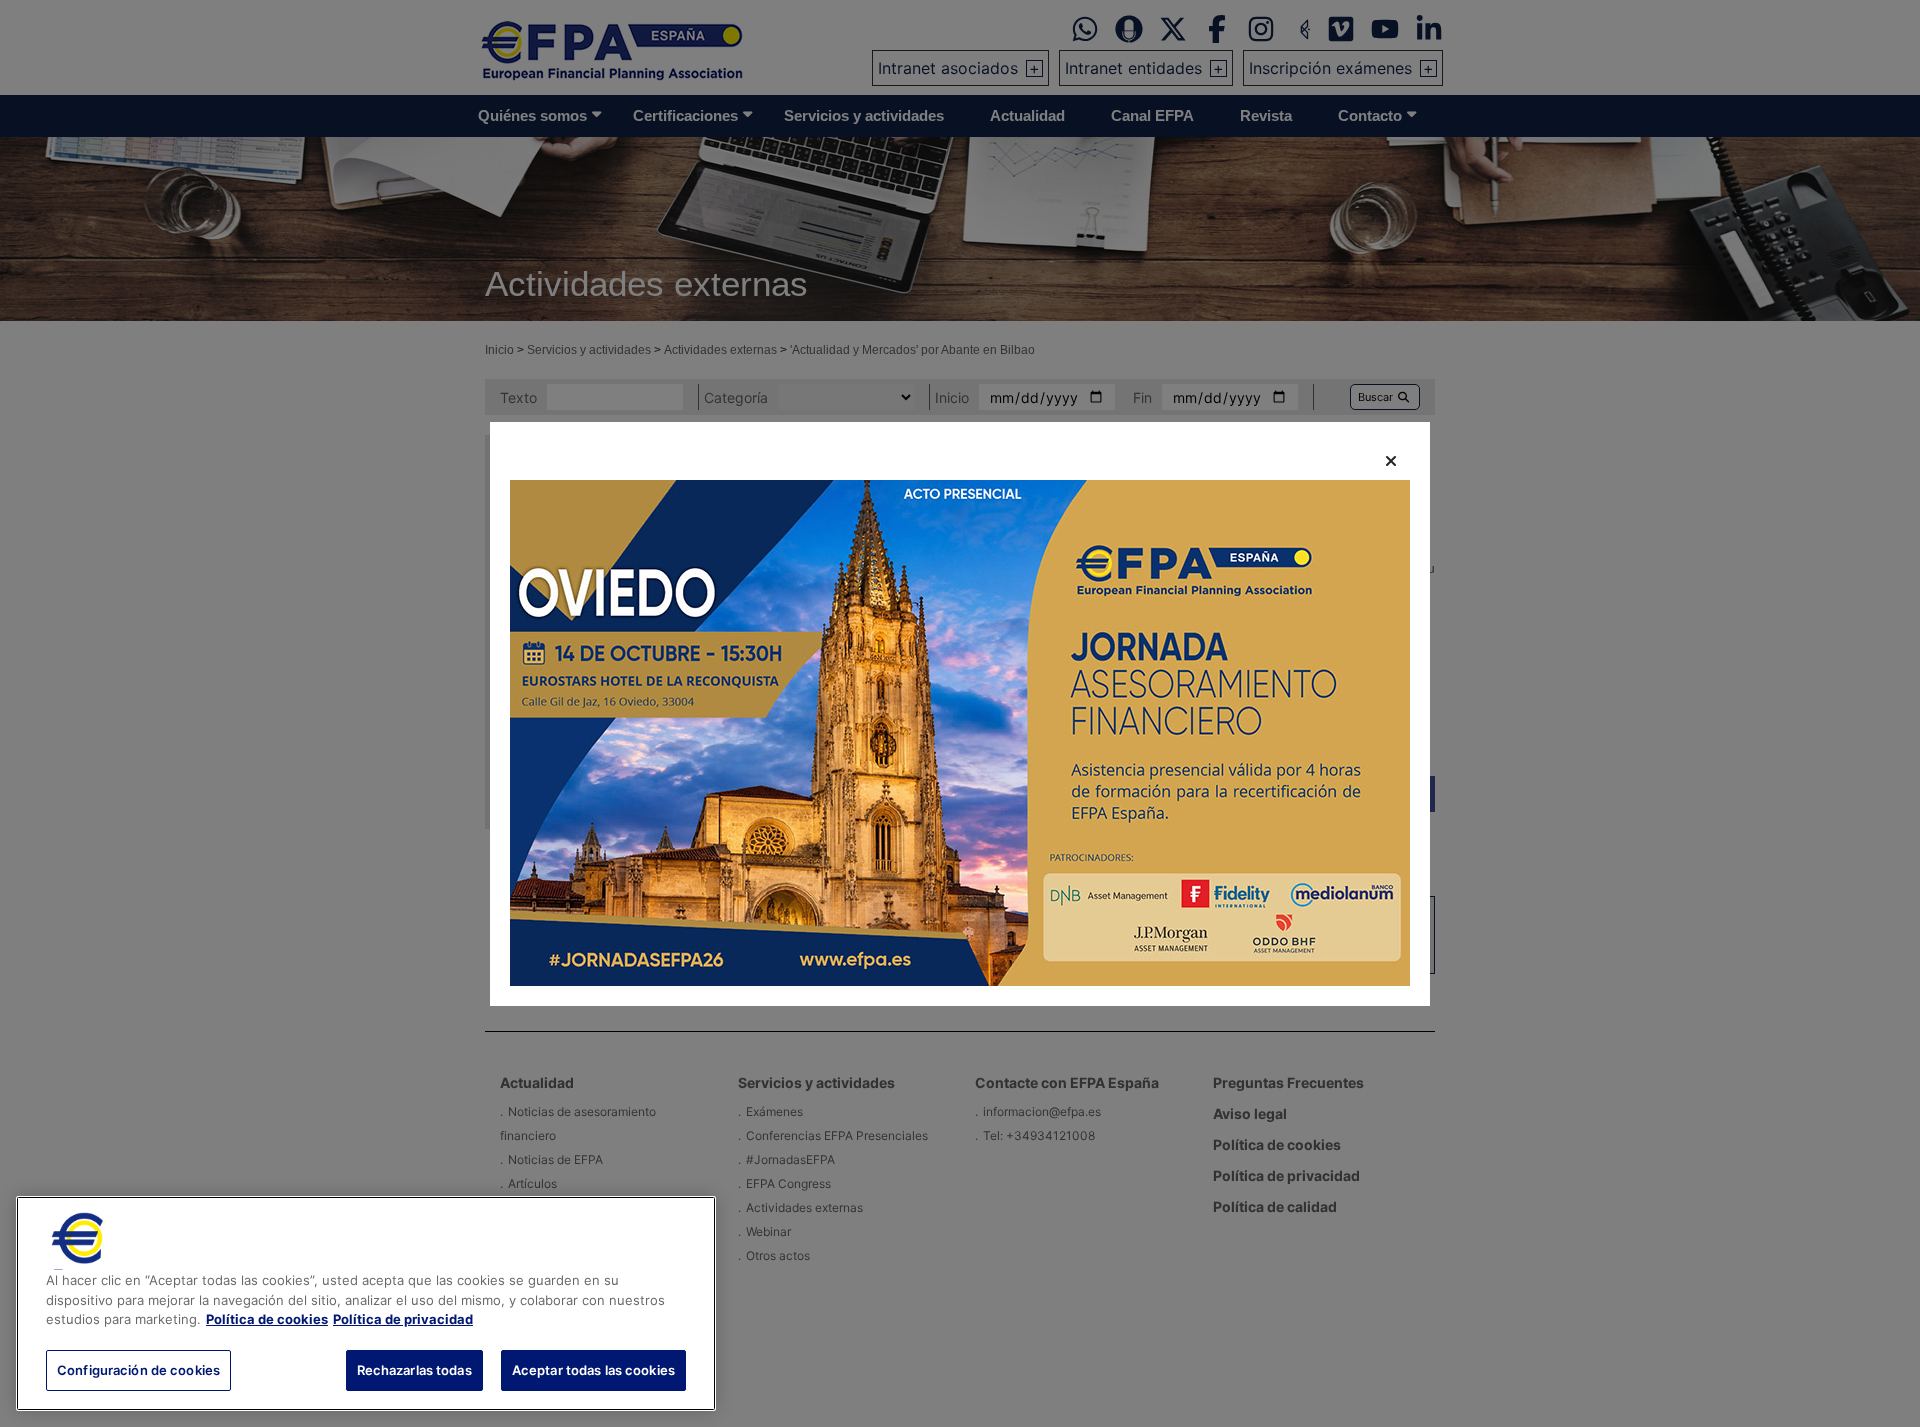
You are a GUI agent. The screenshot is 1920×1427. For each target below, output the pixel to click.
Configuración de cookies (138, 1369)
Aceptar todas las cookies (593, 1369)
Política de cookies (267, 1319)
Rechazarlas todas (414, 1369)
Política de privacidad (403, 1319)
